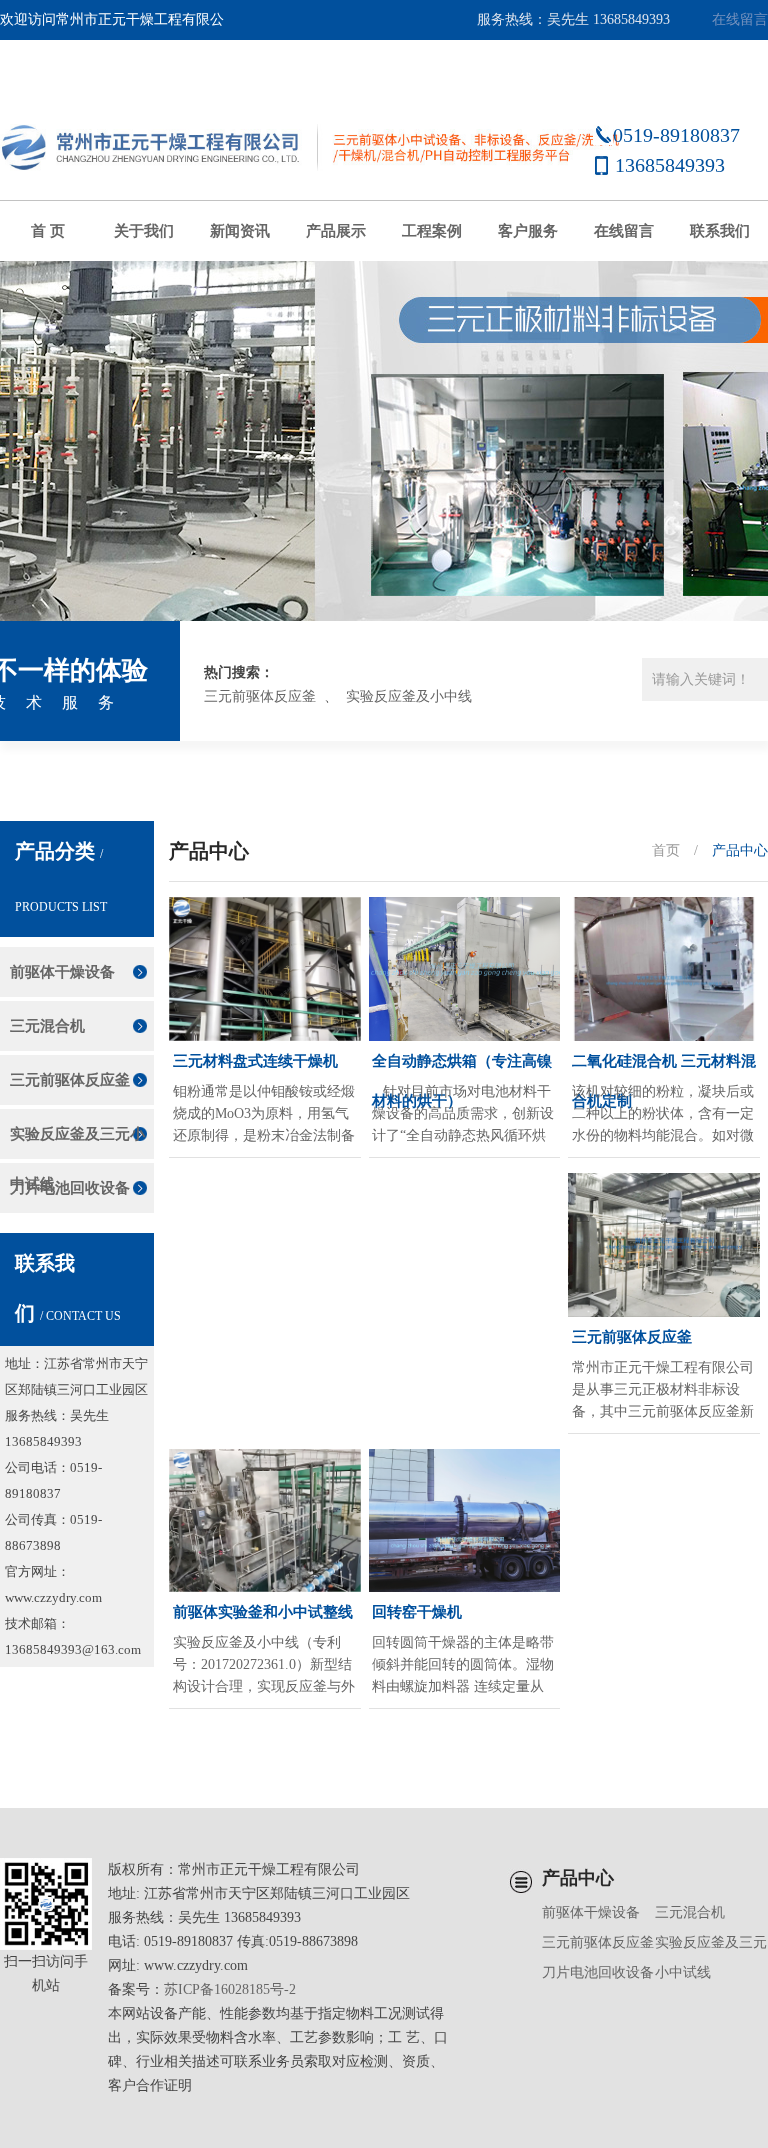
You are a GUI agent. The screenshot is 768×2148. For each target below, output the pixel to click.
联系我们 (720, 231)
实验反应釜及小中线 (409, 696)
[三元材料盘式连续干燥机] (265, 969)
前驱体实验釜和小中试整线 (263, 1612)
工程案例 (432, 231)
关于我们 (144, 231)
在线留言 (740, 19)
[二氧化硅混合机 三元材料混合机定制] (664, 969)
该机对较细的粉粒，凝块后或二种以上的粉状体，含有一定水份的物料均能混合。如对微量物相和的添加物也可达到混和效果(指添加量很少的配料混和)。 (663, 1115)
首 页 (48, 231)
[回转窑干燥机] (465, 1521)
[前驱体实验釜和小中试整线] (265, 1521)
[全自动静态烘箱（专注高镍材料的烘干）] (465, 969)
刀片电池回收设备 (70, 1188)
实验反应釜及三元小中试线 (77, 1142)
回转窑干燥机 (417, 1612)
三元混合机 (47, 1026)
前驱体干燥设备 (62, 972)
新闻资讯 (240, 231)
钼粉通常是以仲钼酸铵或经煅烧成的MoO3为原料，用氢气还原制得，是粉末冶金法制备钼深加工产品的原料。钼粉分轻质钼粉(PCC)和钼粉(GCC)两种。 (264, 1115)
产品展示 (336, 231)
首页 (666, 850)
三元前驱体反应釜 (260, 696)
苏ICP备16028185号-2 (230, 1989)
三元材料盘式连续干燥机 (255, 1061)
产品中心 (740, 850)
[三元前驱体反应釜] (664, 1245)
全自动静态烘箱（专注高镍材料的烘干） (462, 1067)
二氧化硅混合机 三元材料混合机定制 (664, 1067)
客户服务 (528, 231)
